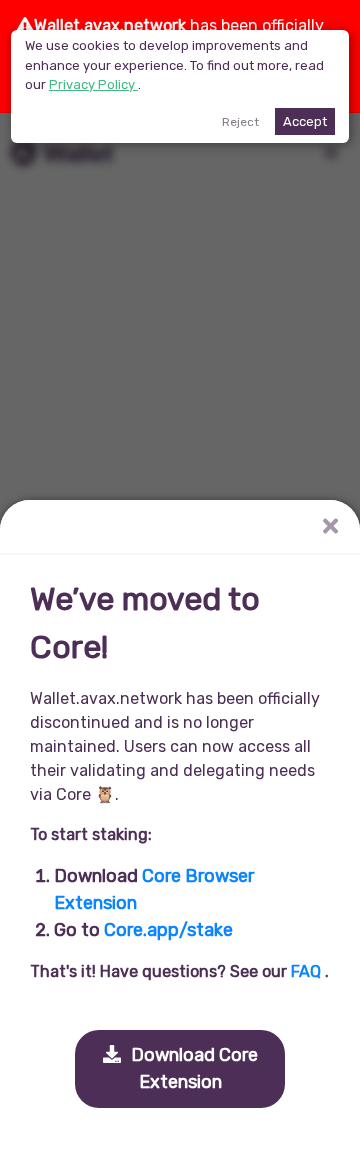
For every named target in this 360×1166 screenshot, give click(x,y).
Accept (305, 121)
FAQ (308, 971)
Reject (240, 122)
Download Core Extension (192, 1068)
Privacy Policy (93, 84)
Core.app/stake (168, 930)
